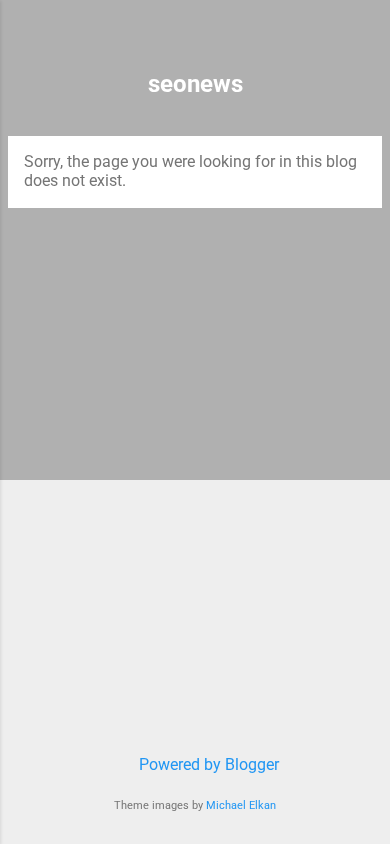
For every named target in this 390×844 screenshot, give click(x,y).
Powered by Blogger (207, 764)
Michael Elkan (241, 805)
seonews (195, 84)
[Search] (362, 40)
